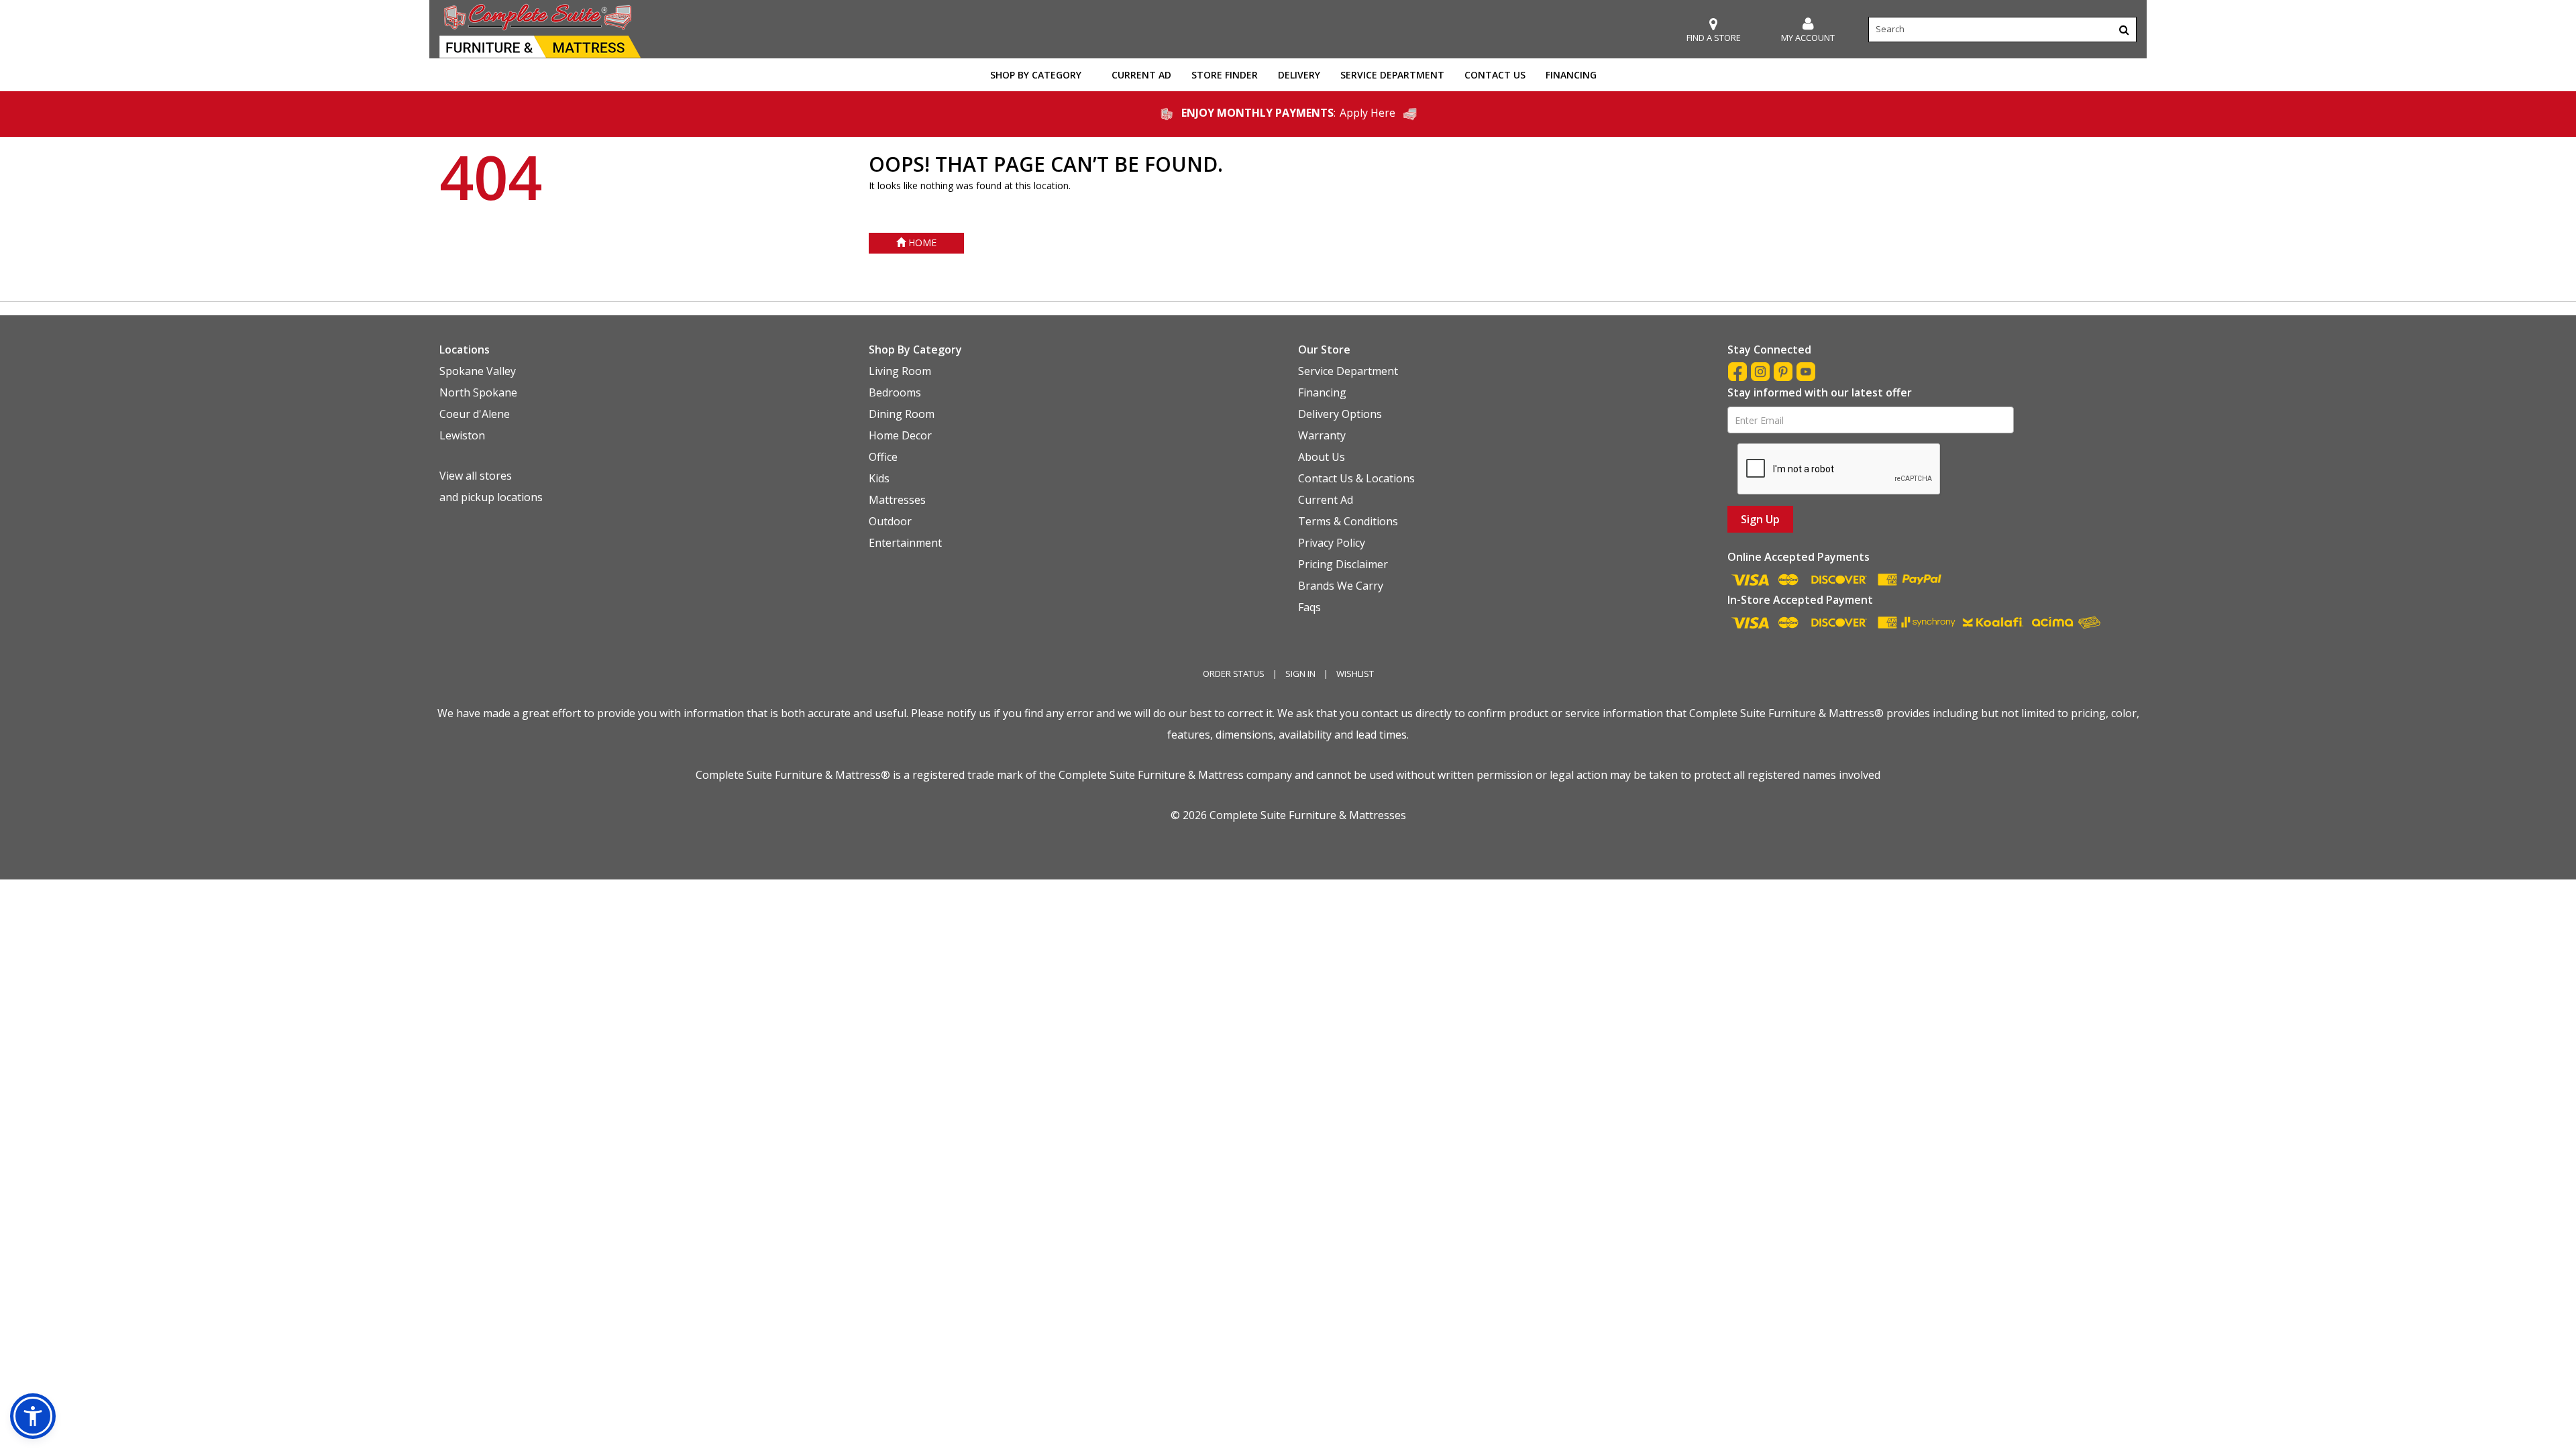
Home (921, 243)
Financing (1571, 75)
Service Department (1392, 75)
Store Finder (1225, 75)
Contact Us (1495, 75)
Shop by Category (1036, 75)
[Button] (2124, 30)
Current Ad (1141, 75)
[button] (1808, 30)
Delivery (1299, 75)
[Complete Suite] (540, 30)
